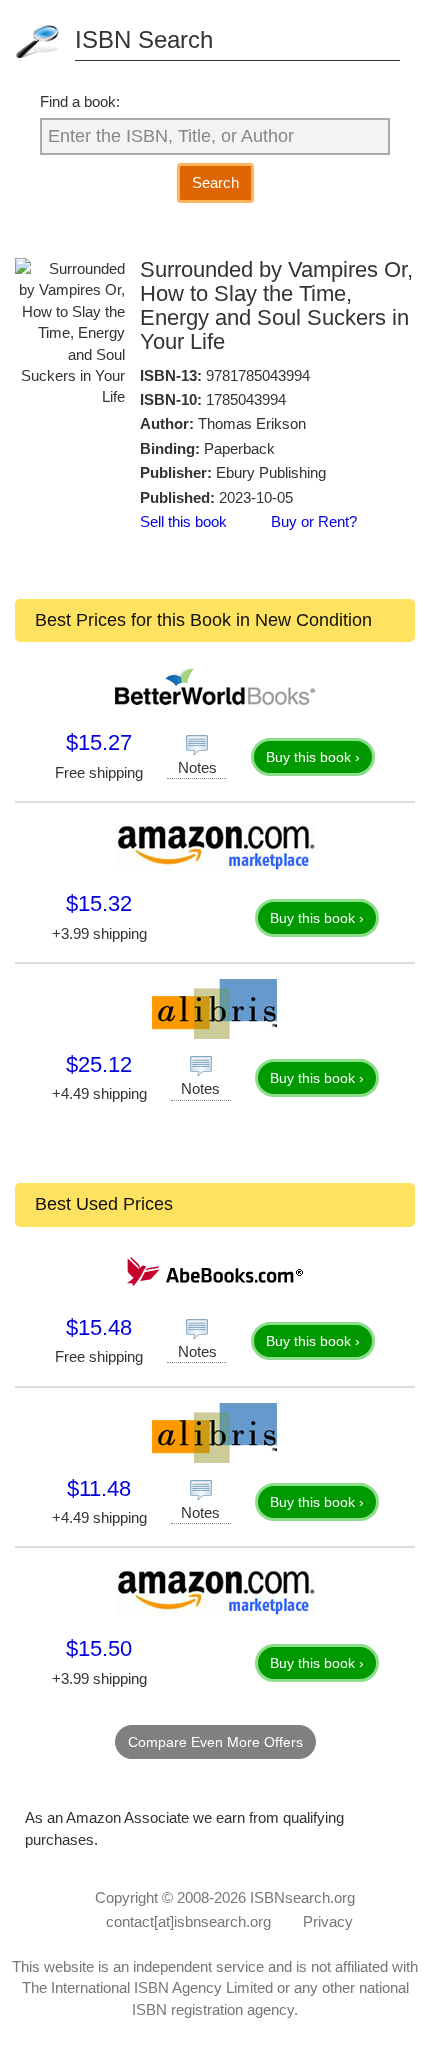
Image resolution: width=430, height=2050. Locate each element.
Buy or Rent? (314, 521)
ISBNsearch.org (302, 1897)
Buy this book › (313, 757)
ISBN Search (144, 39)
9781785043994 (258, 375)
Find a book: (80, 101)
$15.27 (99, 742)
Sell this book (183, 521)
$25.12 (99, 1064)
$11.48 (99, 1488)
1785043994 (246, 399)
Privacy (328, 1921)
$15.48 (99, 1327)
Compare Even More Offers (215, 1742)
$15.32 (99, 903)
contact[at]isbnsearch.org (188, 1921)
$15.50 (99, 1648)
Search (215, 182)
